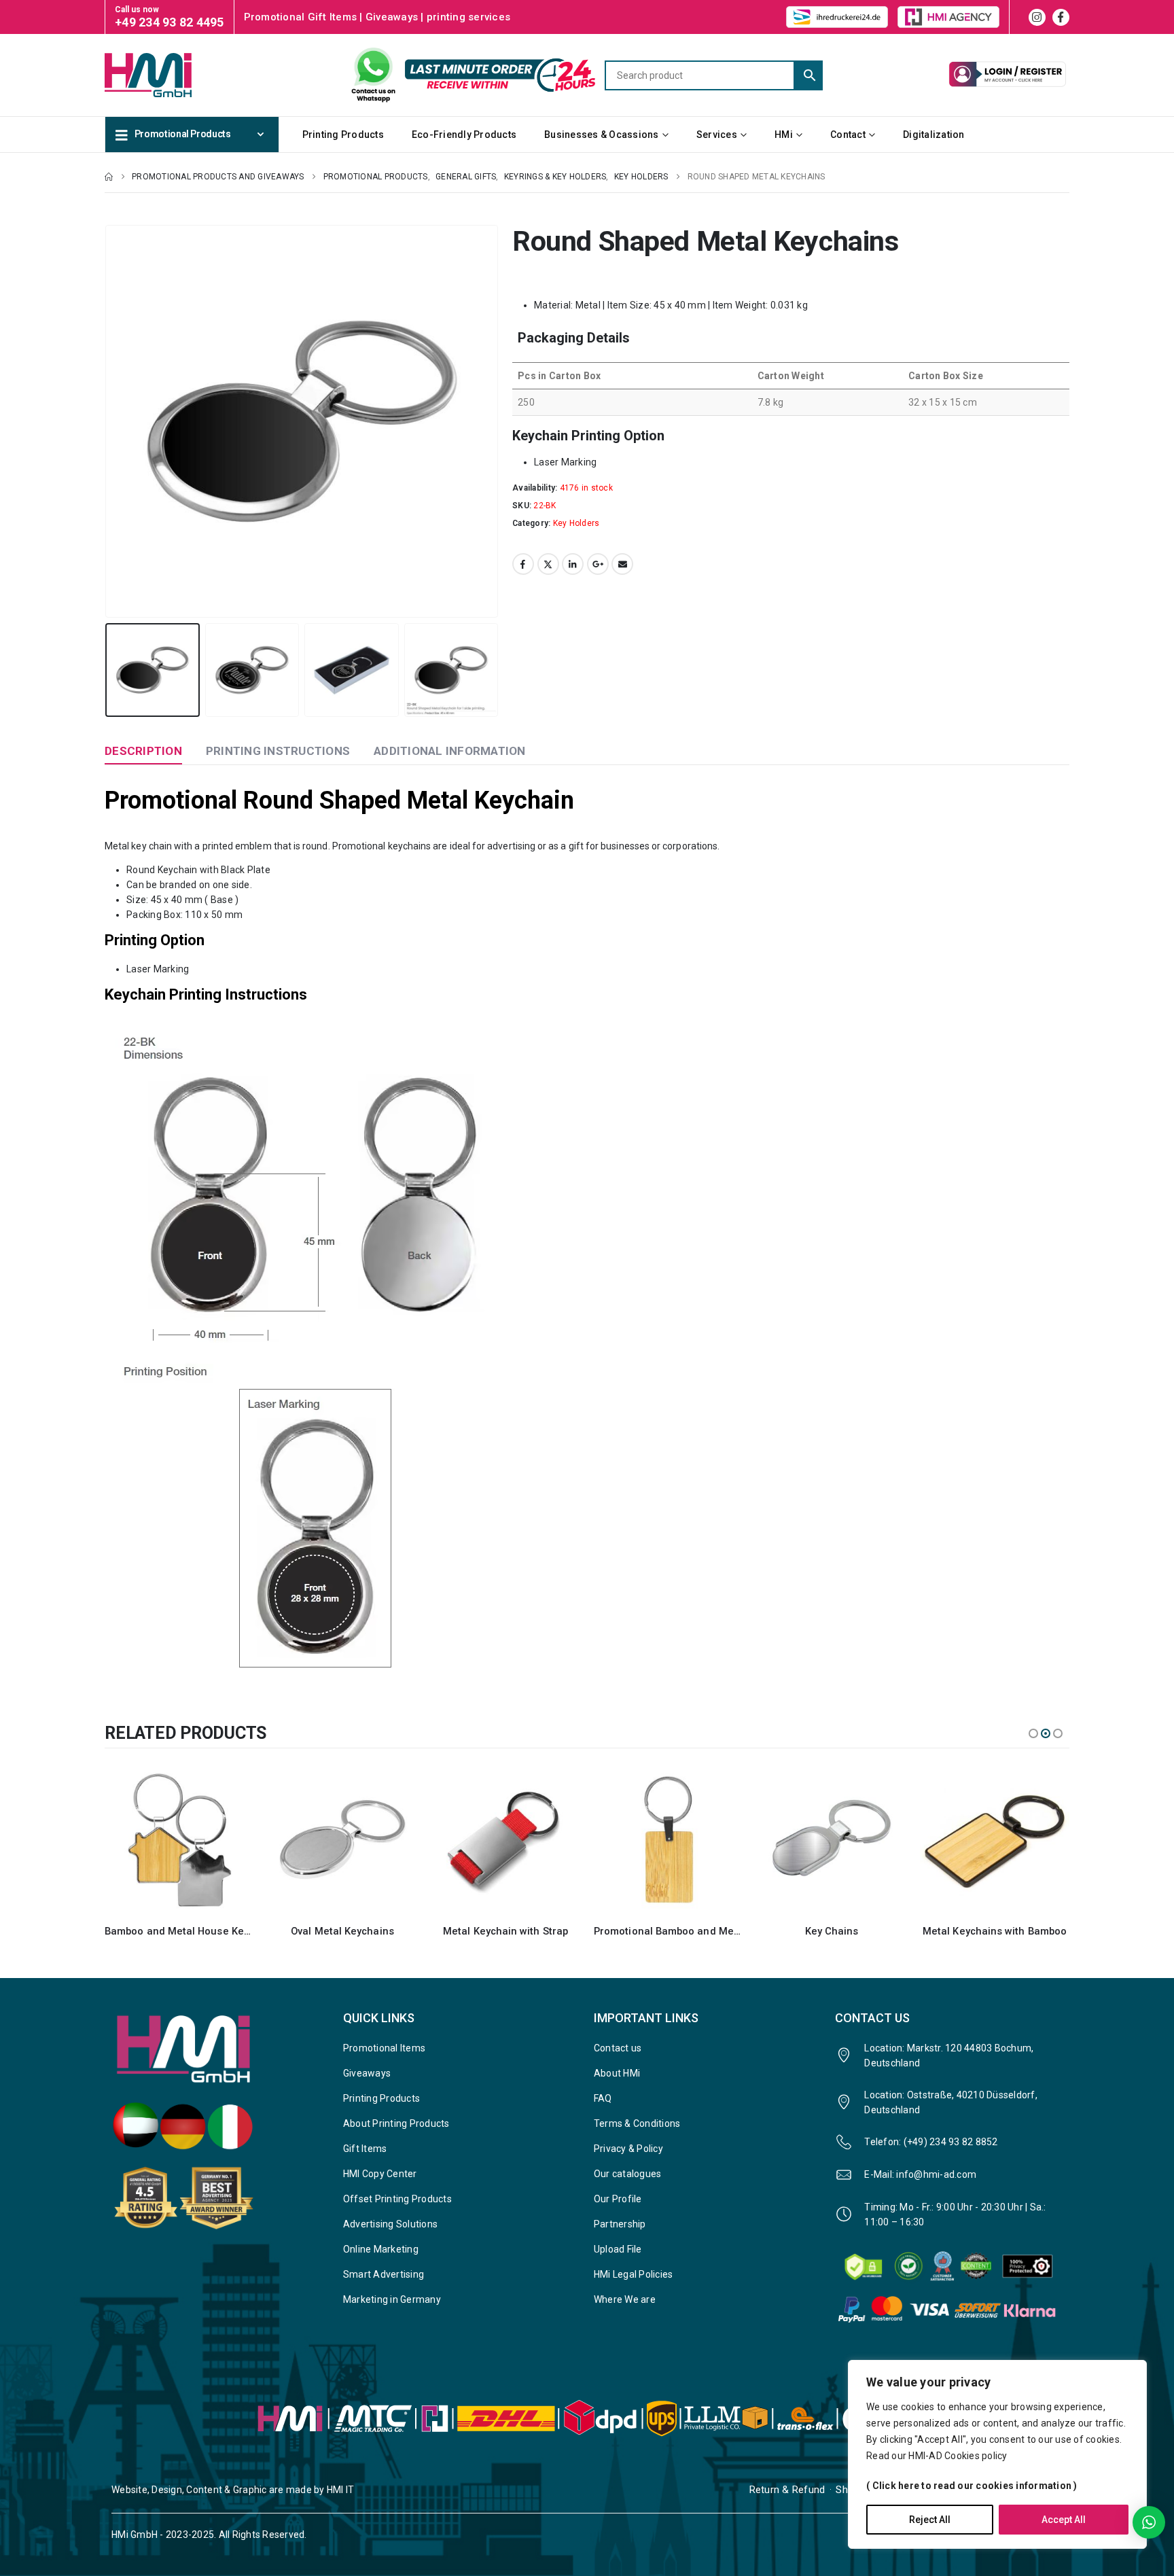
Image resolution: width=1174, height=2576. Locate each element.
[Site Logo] (173, 75)
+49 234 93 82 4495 (170, 22)
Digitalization (934, 135)
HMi (784, 135)
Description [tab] (143, 751)
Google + (598, 564)
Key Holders (576, 523)
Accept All (1064, 2520)
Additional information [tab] (450, 751)
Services (717, 135)
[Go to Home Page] (109, 177)
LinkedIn (573, 564)
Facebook (523, 564)
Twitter (548, 564)
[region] (997, 2454)
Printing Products (343, 135)
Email (622, 564)
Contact (848, 135)
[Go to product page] (179, 1839)
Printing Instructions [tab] (278, 751)
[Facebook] (1061, 17)
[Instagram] (1037, 17)
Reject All (930, 2520)
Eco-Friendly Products (464, 135)
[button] (108, 421)
